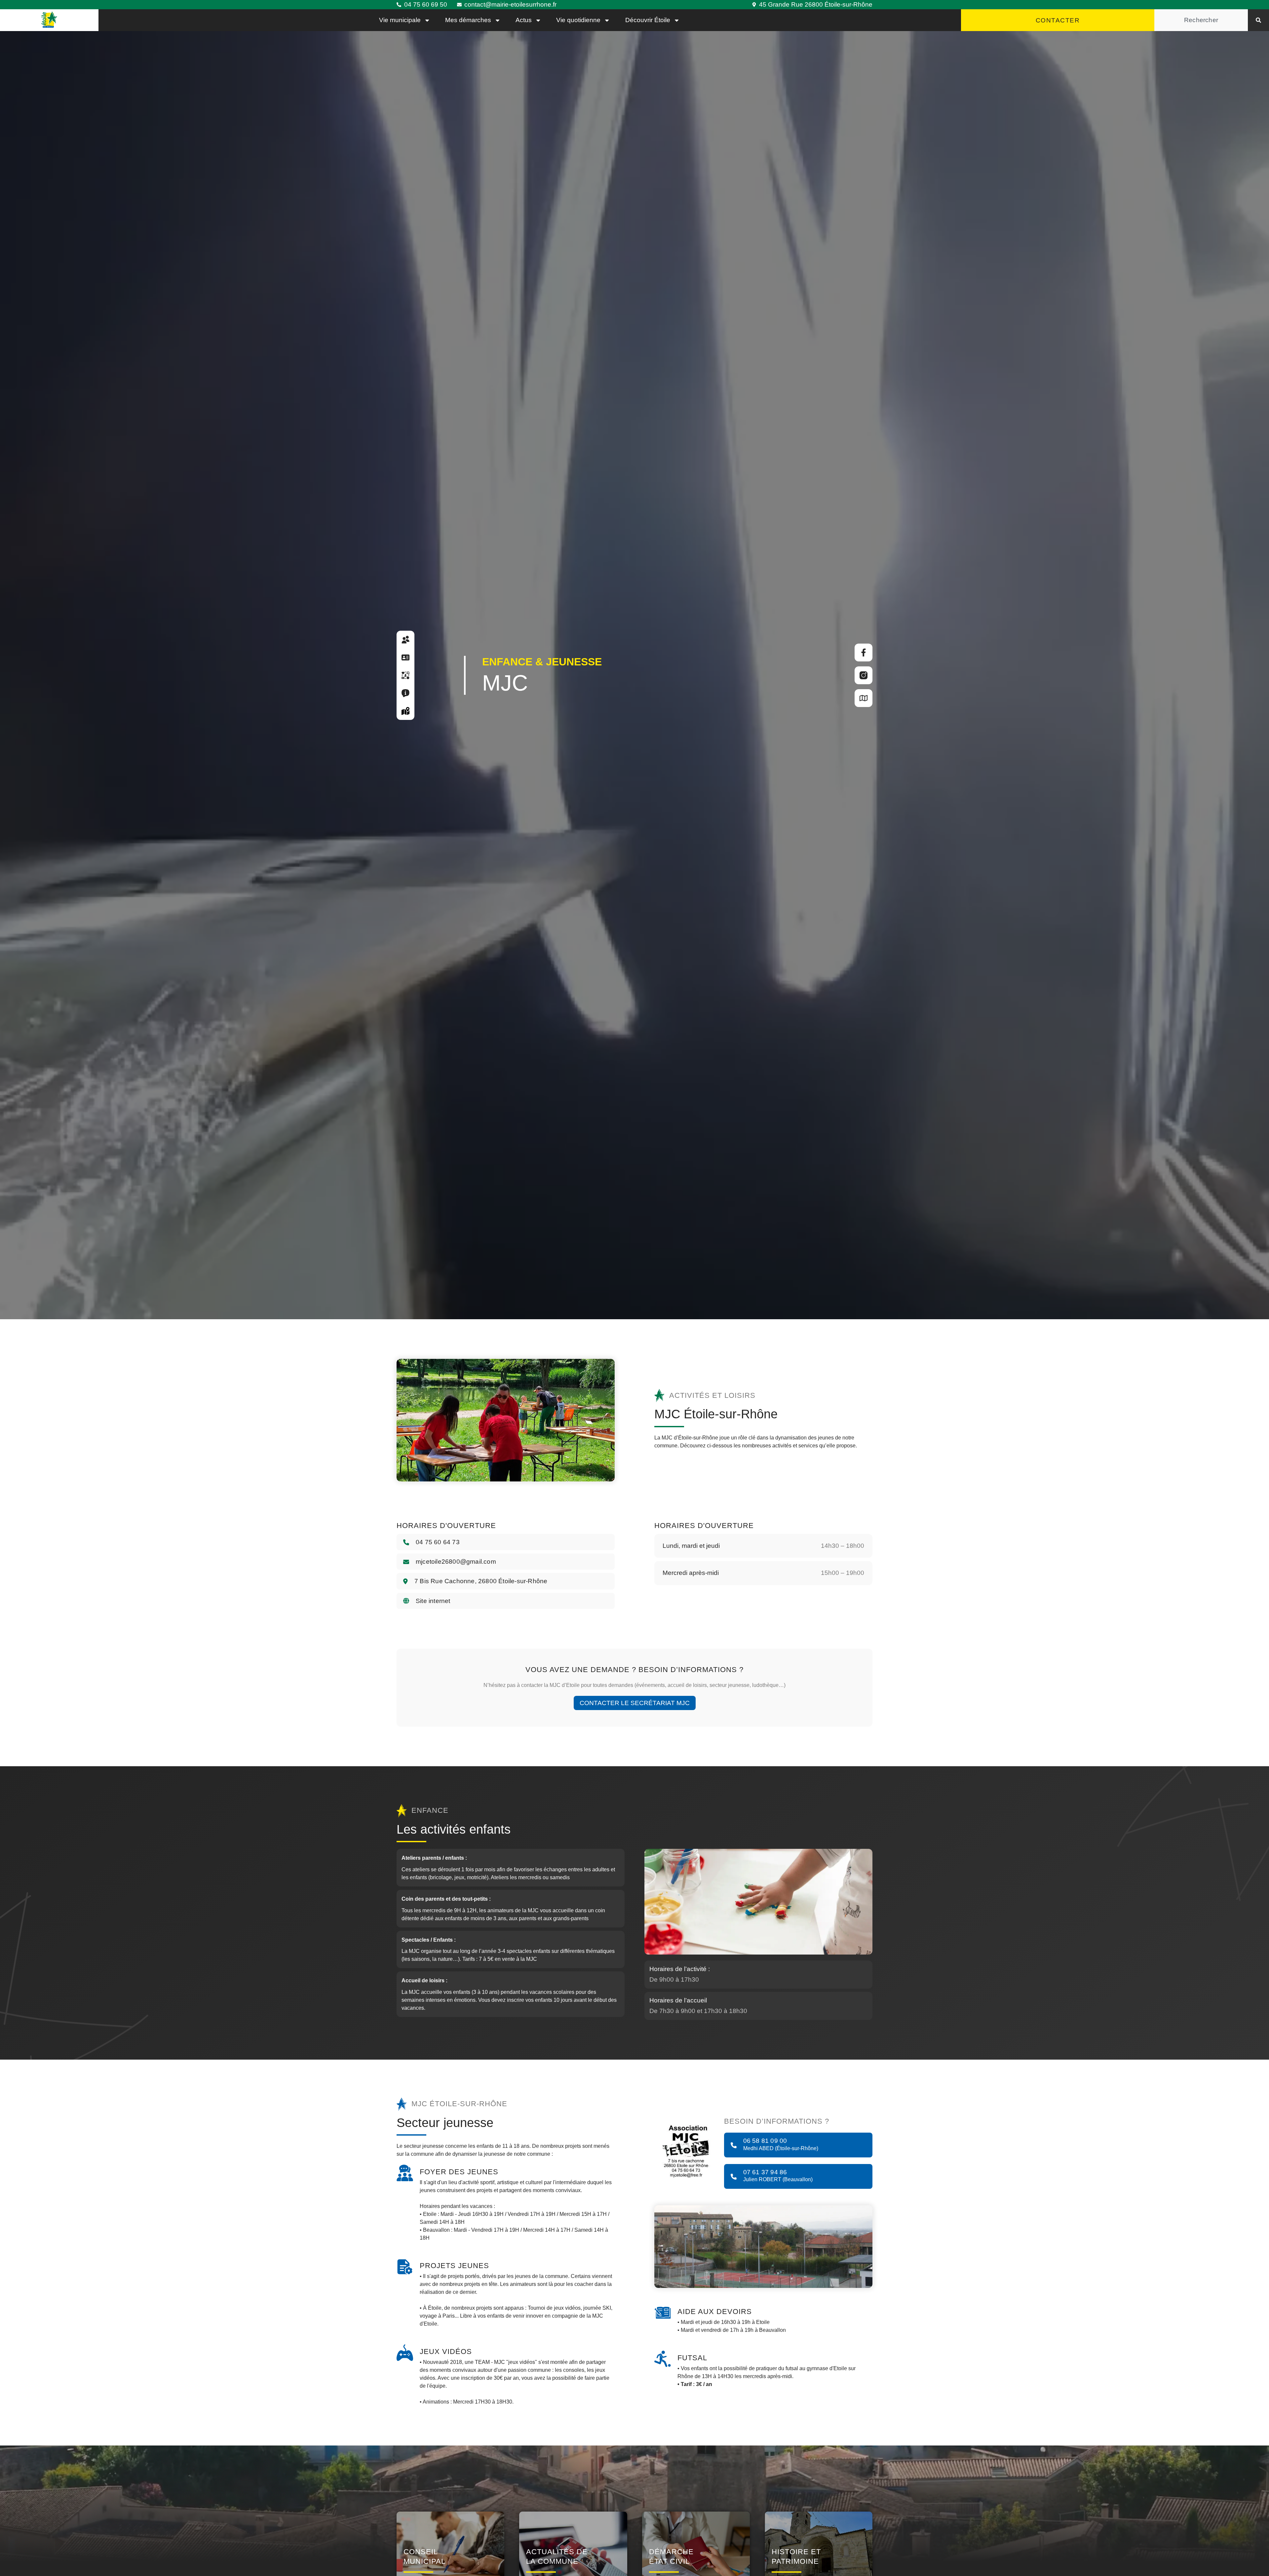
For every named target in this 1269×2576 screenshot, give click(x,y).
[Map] (864, 698)
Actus (524, 20)
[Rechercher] (1258, 20)
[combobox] (1201, 20)
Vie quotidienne (578, 20)
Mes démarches (468, 20)
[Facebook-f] (864, 653)
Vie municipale (400, 20)
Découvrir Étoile (648, 20)
